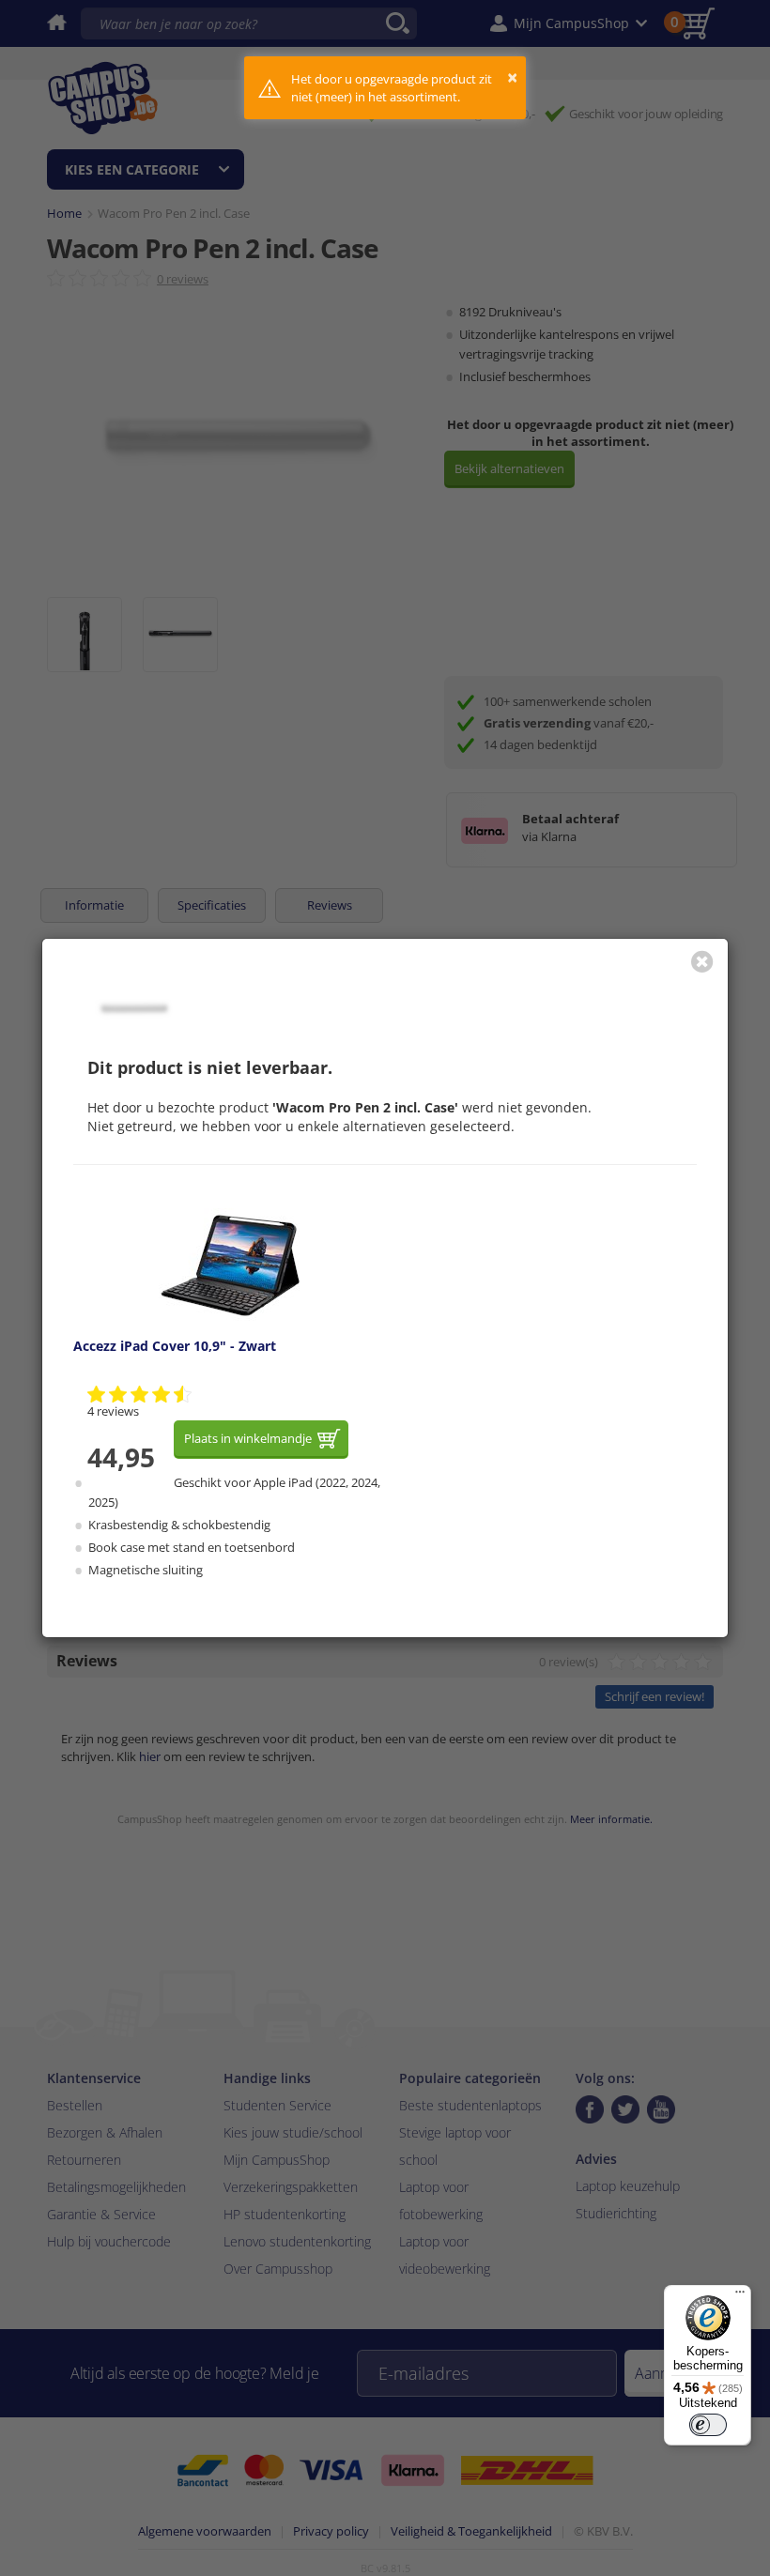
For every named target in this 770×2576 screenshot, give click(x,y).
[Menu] (740, 2296)
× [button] (512, 77)
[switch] (708, 2425)
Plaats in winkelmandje (248, 1438)
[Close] (702, 961)
